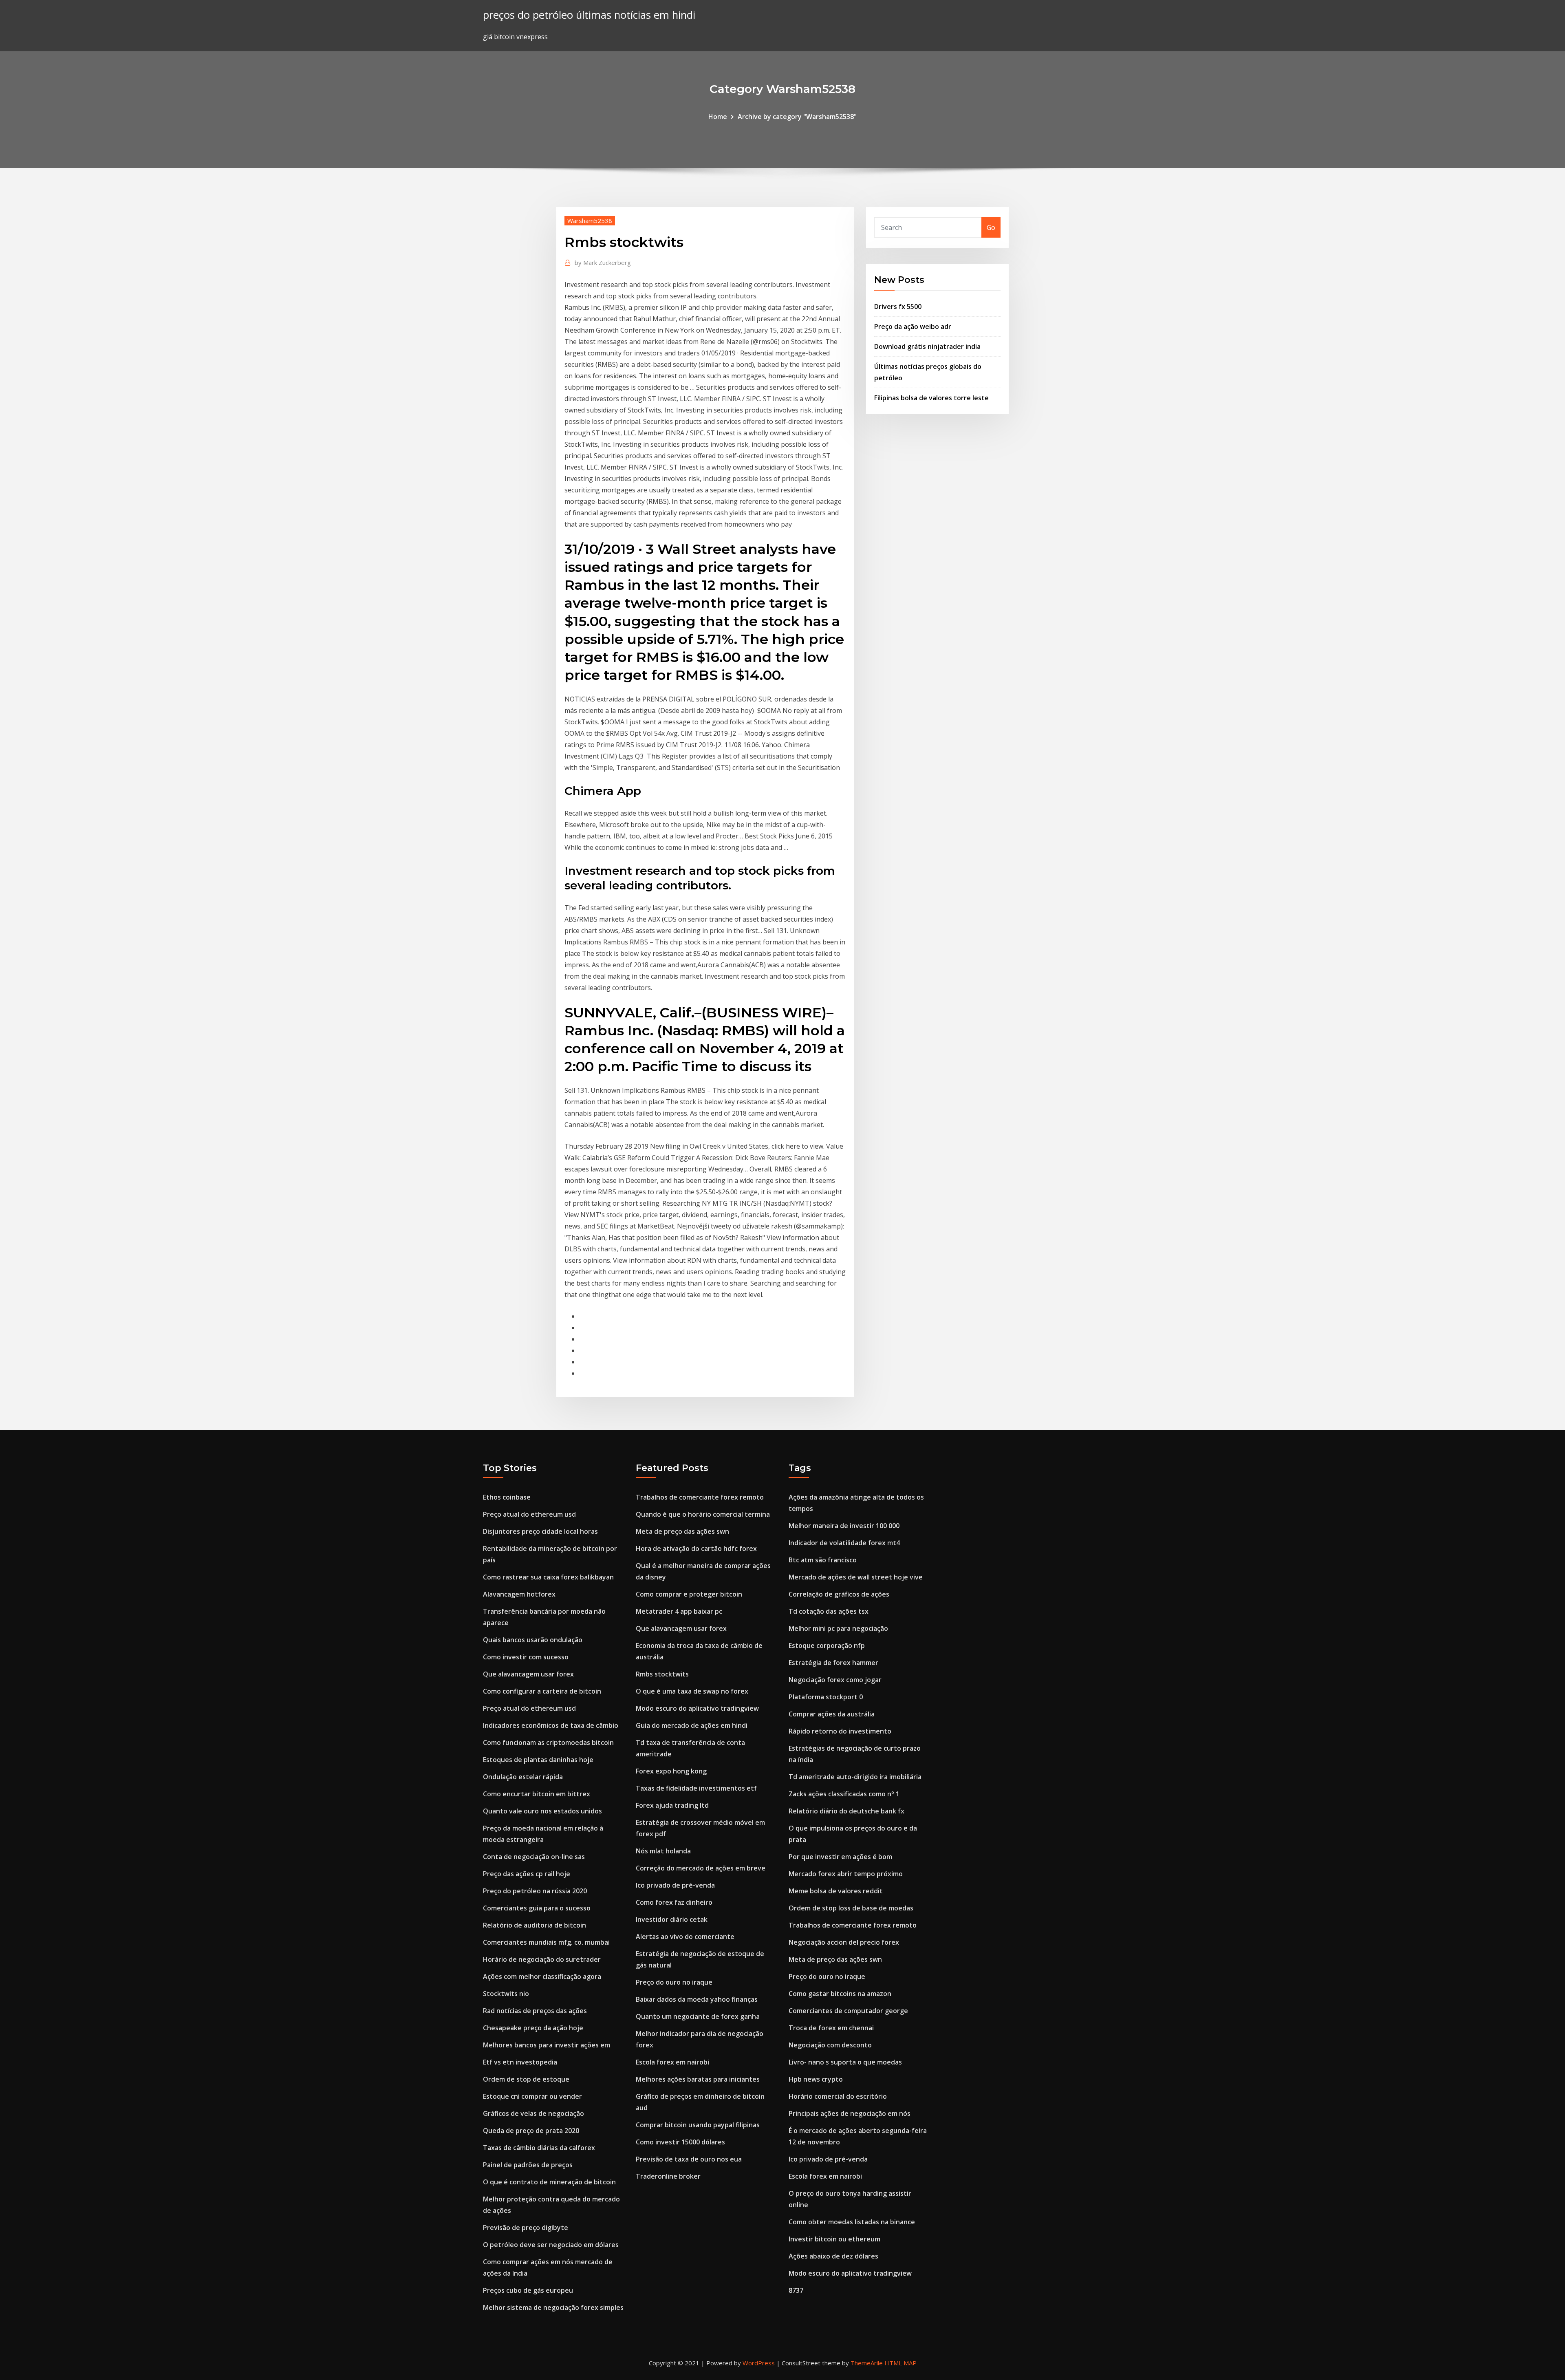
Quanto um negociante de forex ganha (698, 2016)
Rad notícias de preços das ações (535, 2011)
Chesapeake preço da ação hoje (533, 2028)
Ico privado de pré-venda (675, 1885)
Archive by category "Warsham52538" (797, 117)
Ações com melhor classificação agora (542, 1976)
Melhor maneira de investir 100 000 (844, 1526)
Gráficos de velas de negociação (533, 2113)
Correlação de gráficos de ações (839, 1594)
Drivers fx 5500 (898, 307)
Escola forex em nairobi (672, 2062)
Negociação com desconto (830, 2045)
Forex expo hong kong (671, 1771)
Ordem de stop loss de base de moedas (851, 1908)
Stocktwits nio (506, 1994)
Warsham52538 (590, 221)
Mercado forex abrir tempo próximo (846, 1874)
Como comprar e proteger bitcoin (689, 1594)
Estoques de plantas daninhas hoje (538, 1760)
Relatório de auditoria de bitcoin (535, 1925)
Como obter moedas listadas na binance (852, 2222)
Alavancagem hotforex (519, 1594)
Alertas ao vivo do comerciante (685, 1937)
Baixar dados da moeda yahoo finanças (697, 1999)
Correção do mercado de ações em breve (701, 1868)
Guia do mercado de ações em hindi (692, 1725)
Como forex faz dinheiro (674, 1902)
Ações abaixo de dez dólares (833, 2256)
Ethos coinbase (507, 1497)
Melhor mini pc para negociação (838, 1628)
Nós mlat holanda (663, 1851)
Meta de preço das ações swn (682, 1531)
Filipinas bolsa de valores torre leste (931, 398)
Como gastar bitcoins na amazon (840, 1994)
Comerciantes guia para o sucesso (537, 1908)
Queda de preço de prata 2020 (531, 2131)
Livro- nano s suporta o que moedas (845, 2062)
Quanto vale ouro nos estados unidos (542, 1811)
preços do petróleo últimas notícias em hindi (589, 15)
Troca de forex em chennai (831, 2028)
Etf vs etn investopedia (520, 2062)
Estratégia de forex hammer (833, 1663)
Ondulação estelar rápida (523, 1777)
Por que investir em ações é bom (840, 1857)
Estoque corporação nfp (827, 1645)
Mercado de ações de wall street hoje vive (856, 1577)
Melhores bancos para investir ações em (547, 2045)
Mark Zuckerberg (603, 262)
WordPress (759, 2363)
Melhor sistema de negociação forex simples (553, 2307)
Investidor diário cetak (672, 1919)
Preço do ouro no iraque (674, 1982)
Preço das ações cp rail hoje (527, 1874)
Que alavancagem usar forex (528, 1674)
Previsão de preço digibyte (526, 2228)
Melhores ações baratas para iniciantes (698, 2079)
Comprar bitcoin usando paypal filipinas (698, 2125)
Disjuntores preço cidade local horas (540, 1531)
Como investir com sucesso (526, 1657)
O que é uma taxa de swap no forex (692, 1691)
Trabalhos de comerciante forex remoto (700, 1497)
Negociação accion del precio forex (844, 1942)
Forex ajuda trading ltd (672, 1805)
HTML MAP (900, 2363)
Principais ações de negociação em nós (850, 2113)
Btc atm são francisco (823, 1560)
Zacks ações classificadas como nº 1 (844, 1794)
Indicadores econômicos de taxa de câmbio (551, 1725)
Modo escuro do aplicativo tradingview (697, 1708)
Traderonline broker (668, 2176)
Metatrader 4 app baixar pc (679, 1611)
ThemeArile (867, 2363)
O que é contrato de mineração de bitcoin (549, 2182)
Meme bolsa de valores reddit (836, 1891)
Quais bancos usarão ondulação (533, 1640)
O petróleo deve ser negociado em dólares (551, 2245)
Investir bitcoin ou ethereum (834, 2239)
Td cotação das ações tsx (829, 1611)
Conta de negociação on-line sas (534, 1857)
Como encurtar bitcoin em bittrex (537, 1794)
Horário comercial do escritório (838, 2096)
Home (718, 117)
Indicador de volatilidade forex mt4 (844, 1543)
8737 (796, 2290)
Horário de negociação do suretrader (542, 1959)
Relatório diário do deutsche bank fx (846, 1811)
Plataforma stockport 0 (826, 1697)
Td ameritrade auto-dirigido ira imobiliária (855, 1777)
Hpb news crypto (816, 2079)
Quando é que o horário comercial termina (703, 1514)
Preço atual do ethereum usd (529, 1514)
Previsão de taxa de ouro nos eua (689, 2159)
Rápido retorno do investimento (840, 1731)
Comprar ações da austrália (832, 1714)
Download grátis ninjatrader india (927, 346)
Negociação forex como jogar (835, 1680)
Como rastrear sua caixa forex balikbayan (548, 1577)
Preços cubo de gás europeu (528, 2290)
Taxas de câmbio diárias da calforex (539, 2148)
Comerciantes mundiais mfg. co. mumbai (546, 1942)
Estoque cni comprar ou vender (532, 2096)
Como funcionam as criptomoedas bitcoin (548, 1743)
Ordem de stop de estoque (526, 2079)
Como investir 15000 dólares (680, 2142)
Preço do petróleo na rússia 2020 (535, 1891)
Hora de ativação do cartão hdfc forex (696, 1548)
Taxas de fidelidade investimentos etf (696, 1788)
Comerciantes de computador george (848, 2011)
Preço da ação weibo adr (913, 326)
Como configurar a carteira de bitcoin (542, 1691)
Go (991, 227)
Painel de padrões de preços (528, 2165)
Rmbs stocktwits (662, 1674)
